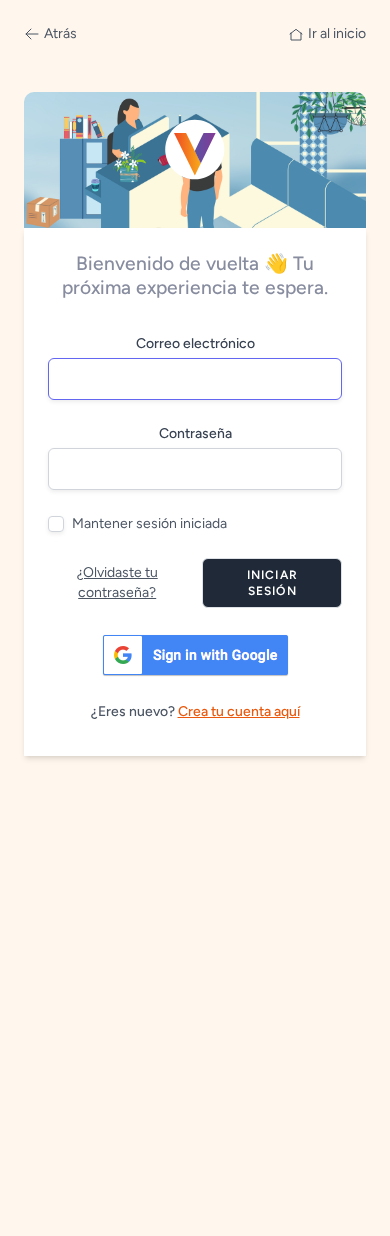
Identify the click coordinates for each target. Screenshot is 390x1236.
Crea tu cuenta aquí (239, 711)
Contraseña (195, 433)
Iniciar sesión (272, 583)
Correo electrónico (195, 343)
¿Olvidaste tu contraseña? (117, 582)
